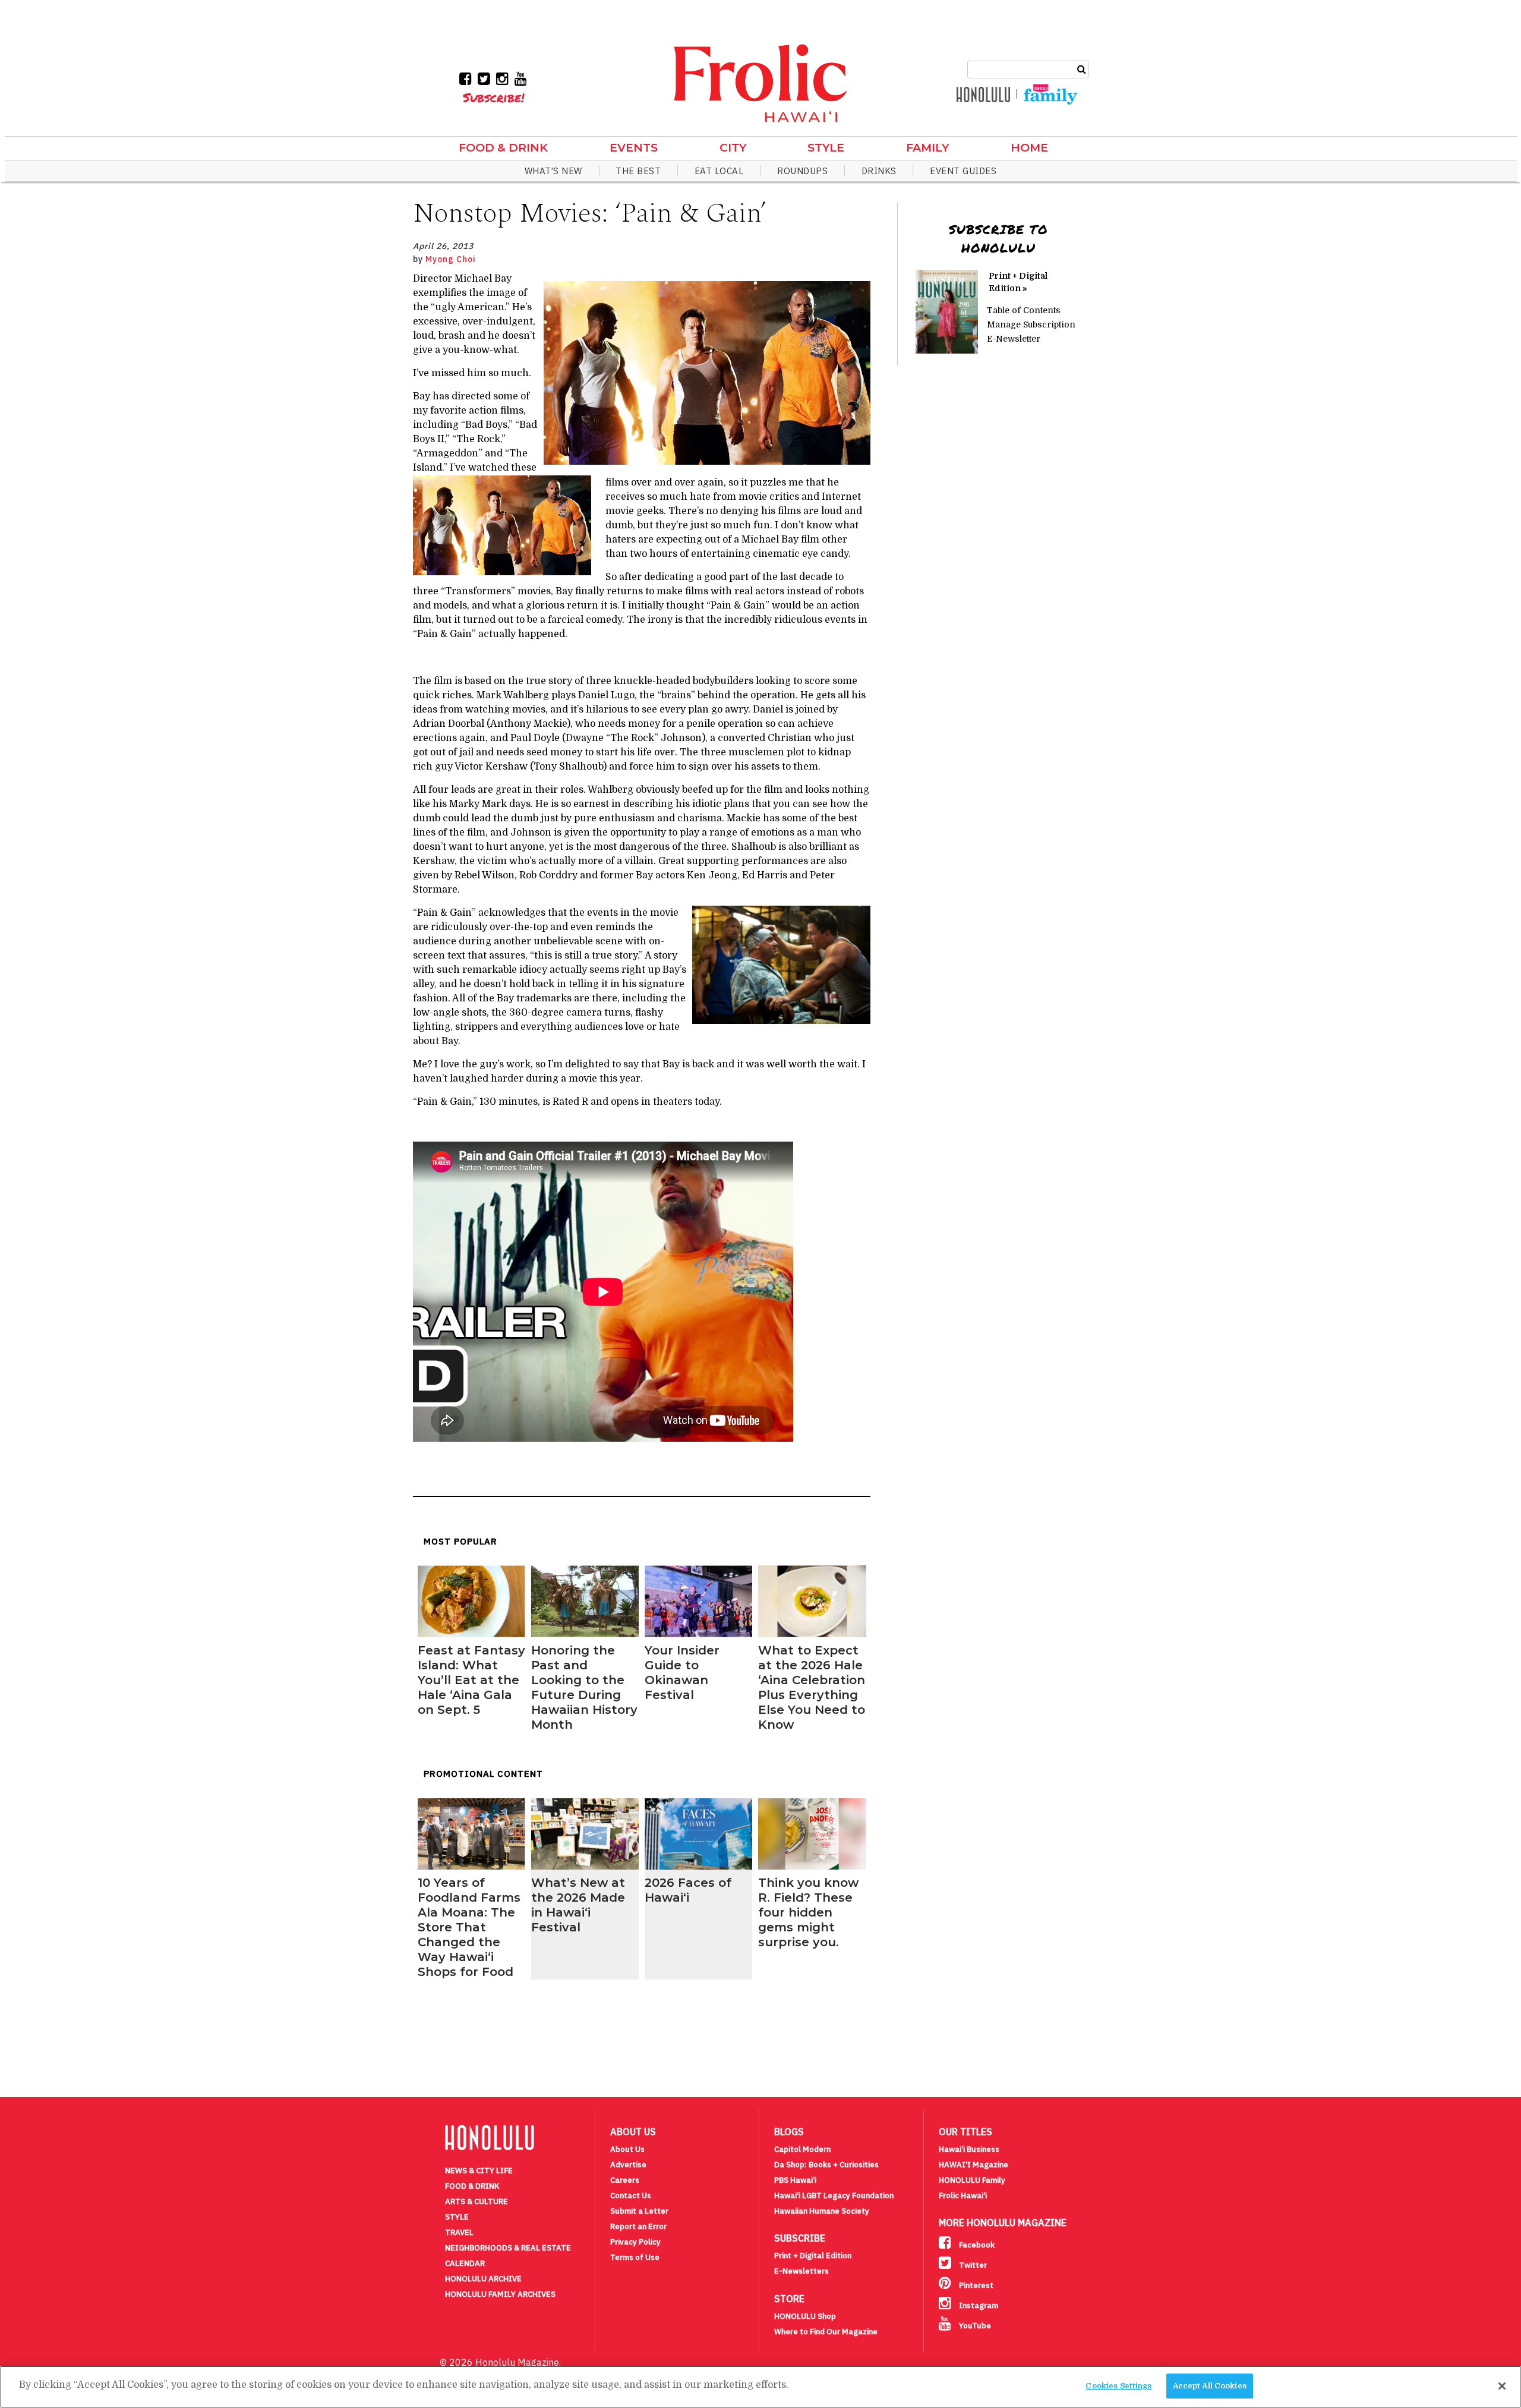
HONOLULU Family (972, 2180)
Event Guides (963, 171)
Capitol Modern (802, 2149)
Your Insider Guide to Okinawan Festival (682, 1673)
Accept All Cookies (1210, 2386)
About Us (627, 2149)
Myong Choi (451, 259)
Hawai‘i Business (969, 2149)
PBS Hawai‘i (795, 2180)
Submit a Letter (639, 2211)
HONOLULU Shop (805, 2316)
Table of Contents (1024, 310)
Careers (625, 2180)
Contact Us (631, 2196)
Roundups (802, 171)
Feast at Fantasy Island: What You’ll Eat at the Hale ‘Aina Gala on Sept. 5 (471, 1680)
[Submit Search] (1082, 68)
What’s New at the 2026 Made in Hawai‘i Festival (578, 1905)
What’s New (553, 171)
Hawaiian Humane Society (822, 2211)
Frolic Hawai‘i (963, 2196)
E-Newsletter (1014, 339)
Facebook (976, 2245)
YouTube (974, 2326)
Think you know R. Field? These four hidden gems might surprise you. (808, 1912)
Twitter (972, 2265)
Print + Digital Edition (813, 2256)
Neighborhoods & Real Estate (508, 2248)
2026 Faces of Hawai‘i (688, 1890)
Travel (459, 2232)
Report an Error (638, 2226)
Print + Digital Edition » (1018, 282)
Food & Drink (503, 148)
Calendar (465, 2263)
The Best (638, 171)
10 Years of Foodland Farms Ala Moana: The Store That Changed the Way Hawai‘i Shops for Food (469, 1927)
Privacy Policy (635, 2242)
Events (634, 148)
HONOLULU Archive (483, 2279)
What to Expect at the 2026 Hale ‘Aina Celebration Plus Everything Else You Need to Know (812, 1687)
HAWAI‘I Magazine (973, 2165)
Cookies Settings (1118, 2386)
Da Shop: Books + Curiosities (826, 2165)
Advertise (628, 2165)
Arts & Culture (477, 2201)
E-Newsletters (801, 2271)
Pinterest (975, 2285)
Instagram (978, 2305)
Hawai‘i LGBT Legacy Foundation (834, 2196)
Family (927, 148)
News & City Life (479, 2171)
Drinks (879, 171)
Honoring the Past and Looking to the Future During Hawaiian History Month (584, 1687)
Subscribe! (493, 97)
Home (1029, 148)
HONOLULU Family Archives (500, 2294)
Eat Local (719, 171)
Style (826, 148)
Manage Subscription (1031, 324)
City (733, 148)
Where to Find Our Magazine (826, 2332)
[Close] (1502, 2386)
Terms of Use (635, 2257)
